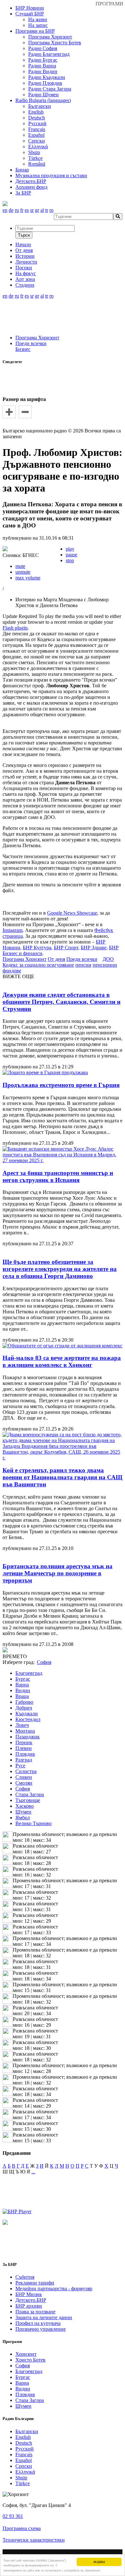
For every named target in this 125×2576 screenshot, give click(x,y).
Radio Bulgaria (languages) (43, 100)
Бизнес (23, 349)
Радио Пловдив (45, 83)
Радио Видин (43, 71)
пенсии (83, 965)
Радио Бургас (43, 60)
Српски (37, 141)
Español (36, 135)
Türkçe (35, 158)
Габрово (24, 1702)
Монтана (25, 1731)
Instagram (13, 930)
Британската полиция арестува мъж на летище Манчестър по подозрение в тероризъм (58, 1573)
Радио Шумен (43, 95)
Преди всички (31, 343)
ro (51, 210)
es (27, 210)
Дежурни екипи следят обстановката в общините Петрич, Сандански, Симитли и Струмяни (62, 1002)
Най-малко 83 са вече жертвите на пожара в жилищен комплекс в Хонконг (62, 1361)
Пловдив (25, 1754)
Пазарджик (28, 1737)
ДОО (108, 959)
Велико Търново (33, 1823)
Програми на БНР (35, 31)
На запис (38, 25)
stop (70, 560)
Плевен (24, 1748)
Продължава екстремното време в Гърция (61, 1085)
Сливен (24, 1777)
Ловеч (22, 1725)
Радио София (43, 48)
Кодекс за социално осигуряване (38, 965)
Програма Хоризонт (50, 37)
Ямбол (23, 1818)
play (70, 549)
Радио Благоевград (49, 54)
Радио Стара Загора (50, 89)
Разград (24, 1760)
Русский (37, 123)
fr (22, 210)
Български (40, 106)
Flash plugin (15, 628)
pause (71, 555)
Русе (20, 1766)
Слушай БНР (30, 14)
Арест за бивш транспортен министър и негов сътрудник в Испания (58, 1176)
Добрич (24, 1708)
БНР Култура (37, 948)
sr (32, 210)
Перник (24, 1742)
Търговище (28, 1800)
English (36, 112)
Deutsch (37, 118)
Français (37, 129)
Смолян (24, 1783)
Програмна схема (22, 2528)
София (23, 1789)
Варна (22, 1685)
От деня (56, 959)
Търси (24, 235)
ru (17, 210)
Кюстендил (28, 1719)
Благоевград (29, 1673)
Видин (23, 1690)
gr (37, 210)
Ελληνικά (38, 147)
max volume (28, 578)
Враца (22, 1696)
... (33, 2172)
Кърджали (27, 1714)
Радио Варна (42, 66)
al (42, 210)
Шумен (23, 1812)
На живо (38, 19)
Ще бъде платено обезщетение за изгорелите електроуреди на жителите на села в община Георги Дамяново (60, 1269)
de (11, 210)
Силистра (26, 1771)
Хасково (25, 1806)
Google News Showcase (72, 913)
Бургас (23, 1679)
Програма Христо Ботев (55, 43)
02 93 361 (13, 2516)
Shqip (34, 152)
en (5, 210)
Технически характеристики (34, 2540)
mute (20, 566)
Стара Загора (30, 1794)
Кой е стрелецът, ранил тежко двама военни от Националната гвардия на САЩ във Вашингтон (63, 1477)
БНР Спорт (66, 948)
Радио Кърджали (47, 77)
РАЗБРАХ (99, 2562)
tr (47, 210)
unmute (23, 572)
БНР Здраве (94, 948)
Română (37, 164)
